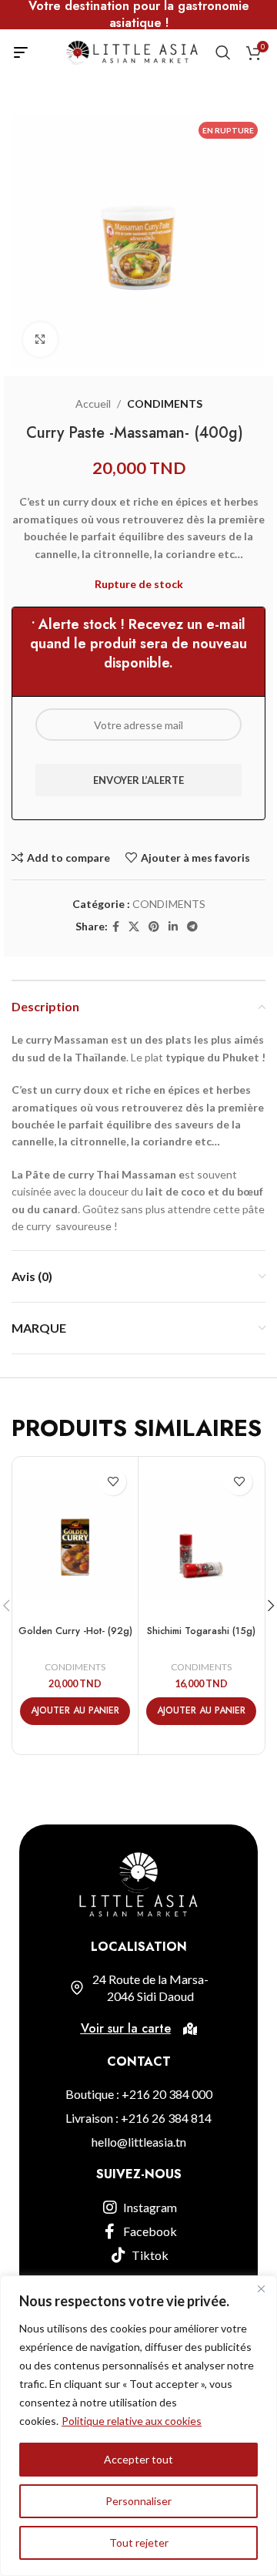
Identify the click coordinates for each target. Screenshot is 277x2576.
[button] (75, 1711)
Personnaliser (138, 2501)
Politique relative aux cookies (132, 2421)
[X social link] (134, 927)
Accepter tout (138, 2459)
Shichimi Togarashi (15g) (201, 1631)
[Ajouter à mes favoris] (113, 1482)
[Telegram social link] (192, 927)
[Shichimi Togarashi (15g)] (201, 1540)
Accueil (93, 404)
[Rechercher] (223, 52)
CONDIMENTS (165, 404)
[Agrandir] (40, 340)
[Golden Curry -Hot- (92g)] (75, 1540)
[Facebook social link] (116, 927)
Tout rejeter (139, 2542)
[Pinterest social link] (154, 927)
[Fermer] (261, 2288)
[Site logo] (131, 51)
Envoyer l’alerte (138, 780)
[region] (138, 2426)
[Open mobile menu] (21, 52)
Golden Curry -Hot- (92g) (75, 1631)
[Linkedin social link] (173, 927)
